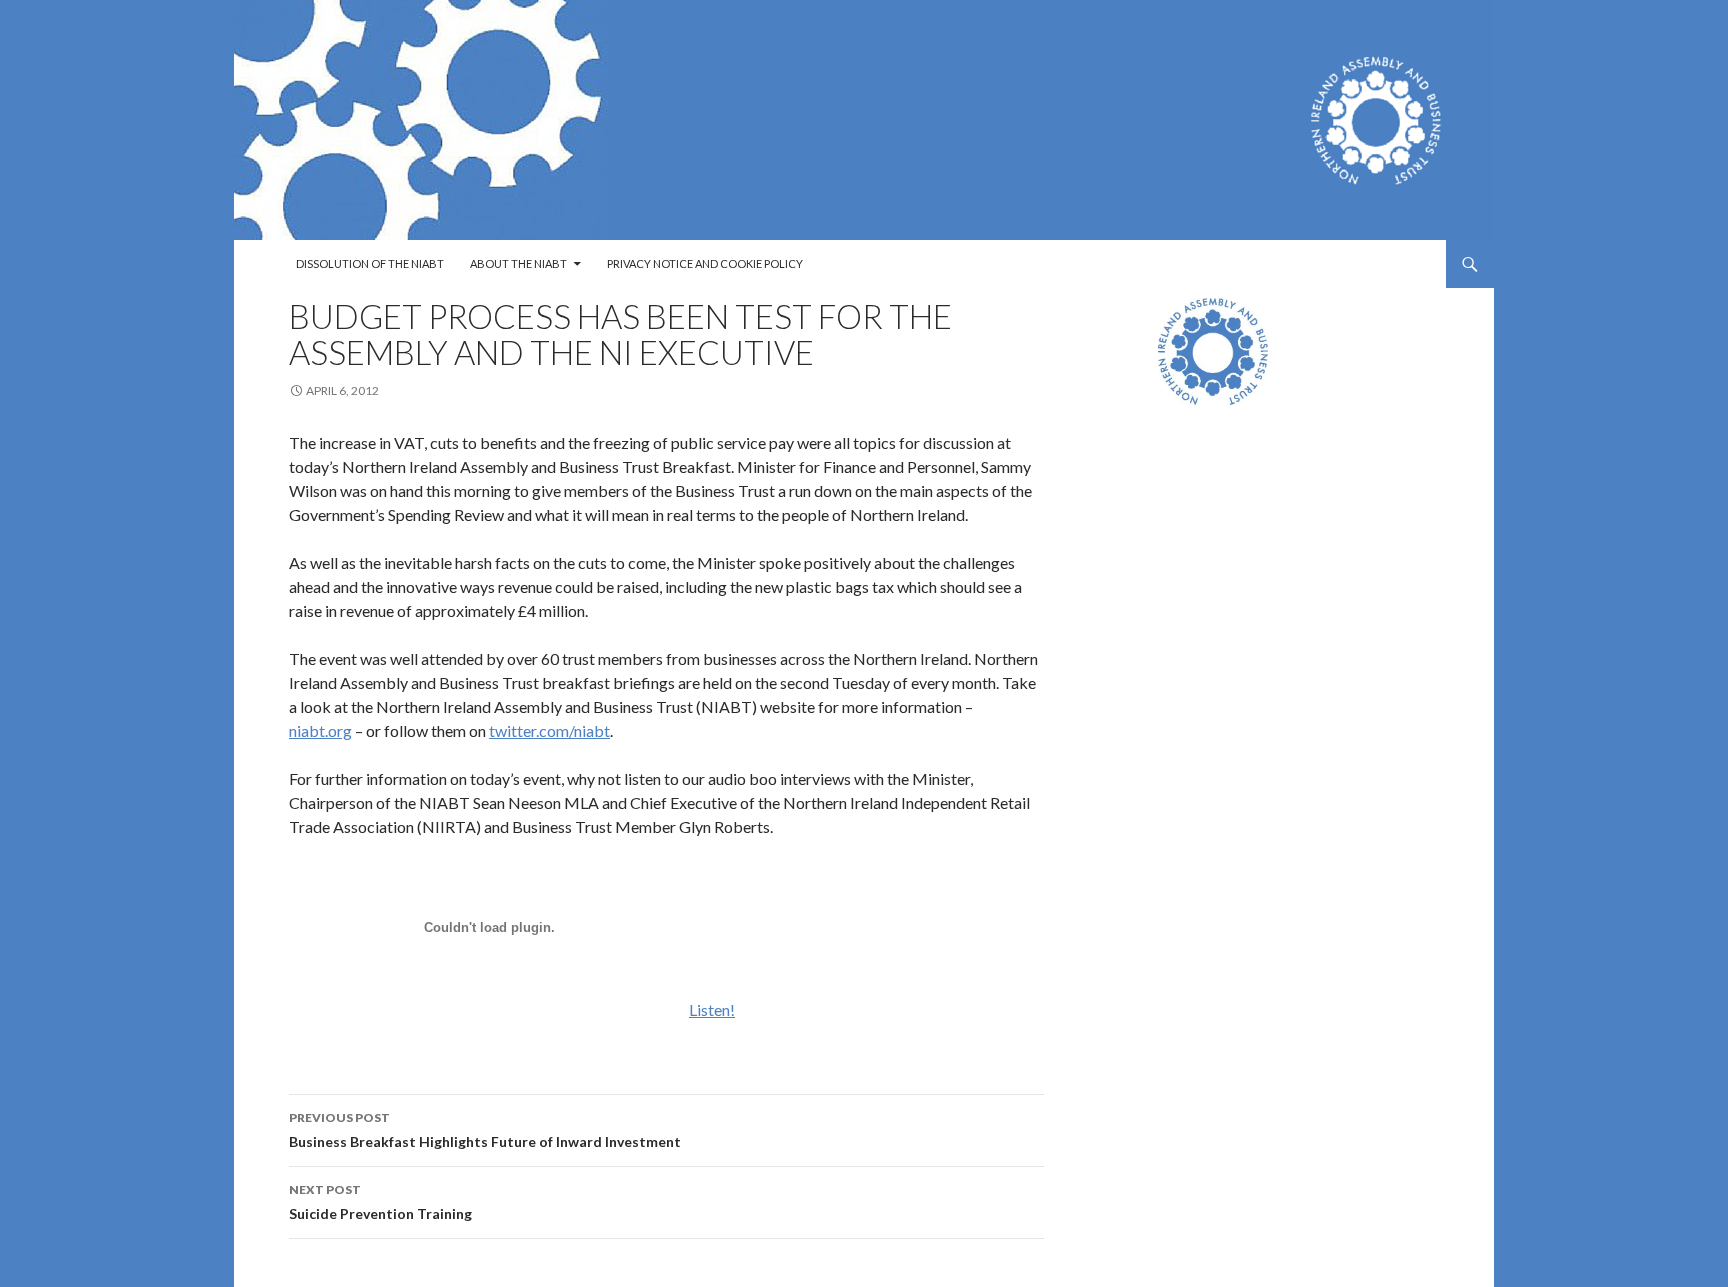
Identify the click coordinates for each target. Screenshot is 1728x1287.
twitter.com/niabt (549, 730)
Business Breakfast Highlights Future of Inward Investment (485, 1130)
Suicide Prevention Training (380, 1202)
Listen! (712, 1009)
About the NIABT (518, 263)
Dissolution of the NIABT (370, 263)
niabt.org (320, 730)
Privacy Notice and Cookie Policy (705, 263)
